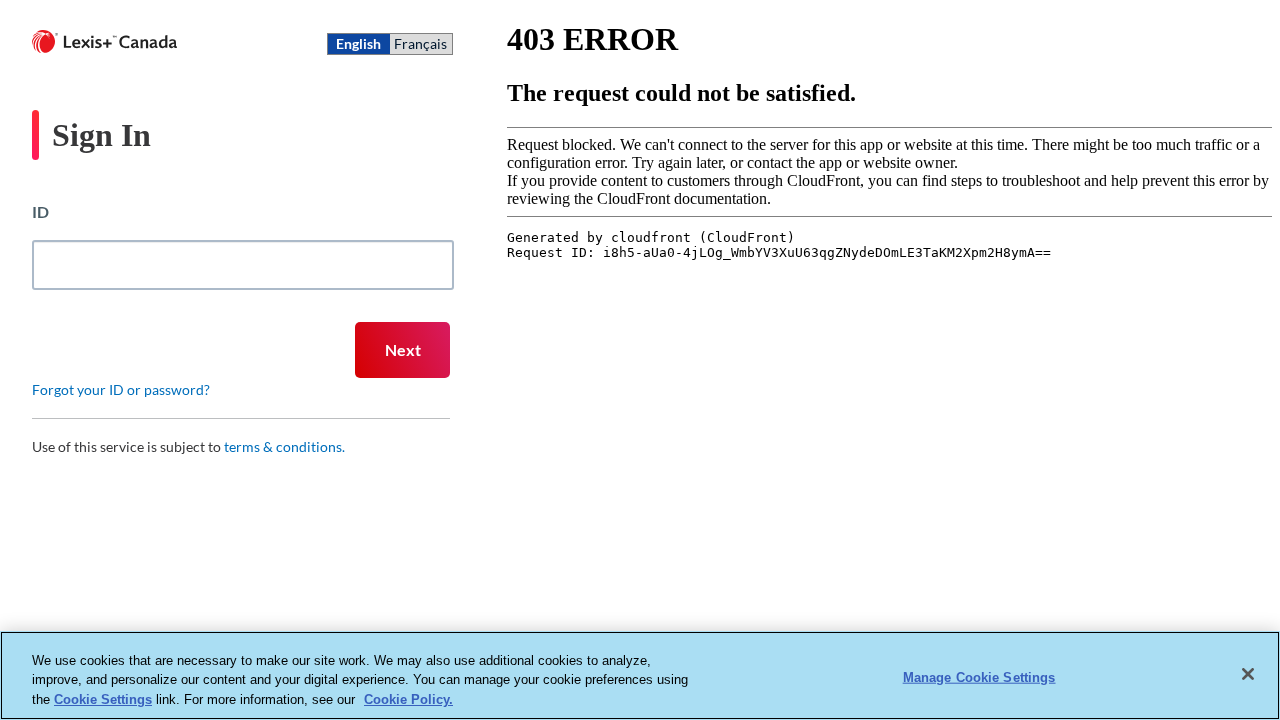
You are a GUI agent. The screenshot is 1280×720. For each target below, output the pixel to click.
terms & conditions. (284, 446)
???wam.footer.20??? (845, 549)
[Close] (1248, 674)
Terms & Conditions (963, 549)
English (358, 43)
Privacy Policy (585, 549)
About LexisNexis (493, 549)
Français (420, 43)
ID (40, 211)
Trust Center (660, 549)
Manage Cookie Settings (979, 676)
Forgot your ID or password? (121, 389)
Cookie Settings (103, 699)
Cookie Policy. (408, 699)
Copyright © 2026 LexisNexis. (1062, 549)
